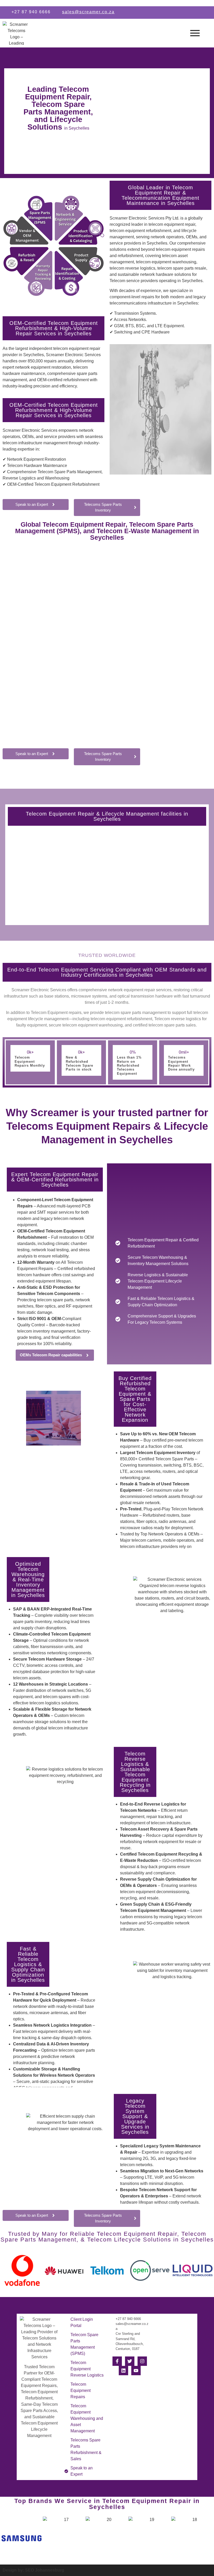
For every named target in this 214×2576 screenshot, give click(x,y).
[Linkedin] (123, 2371)
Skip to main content (19, 3)
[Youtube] (136, 2371)
